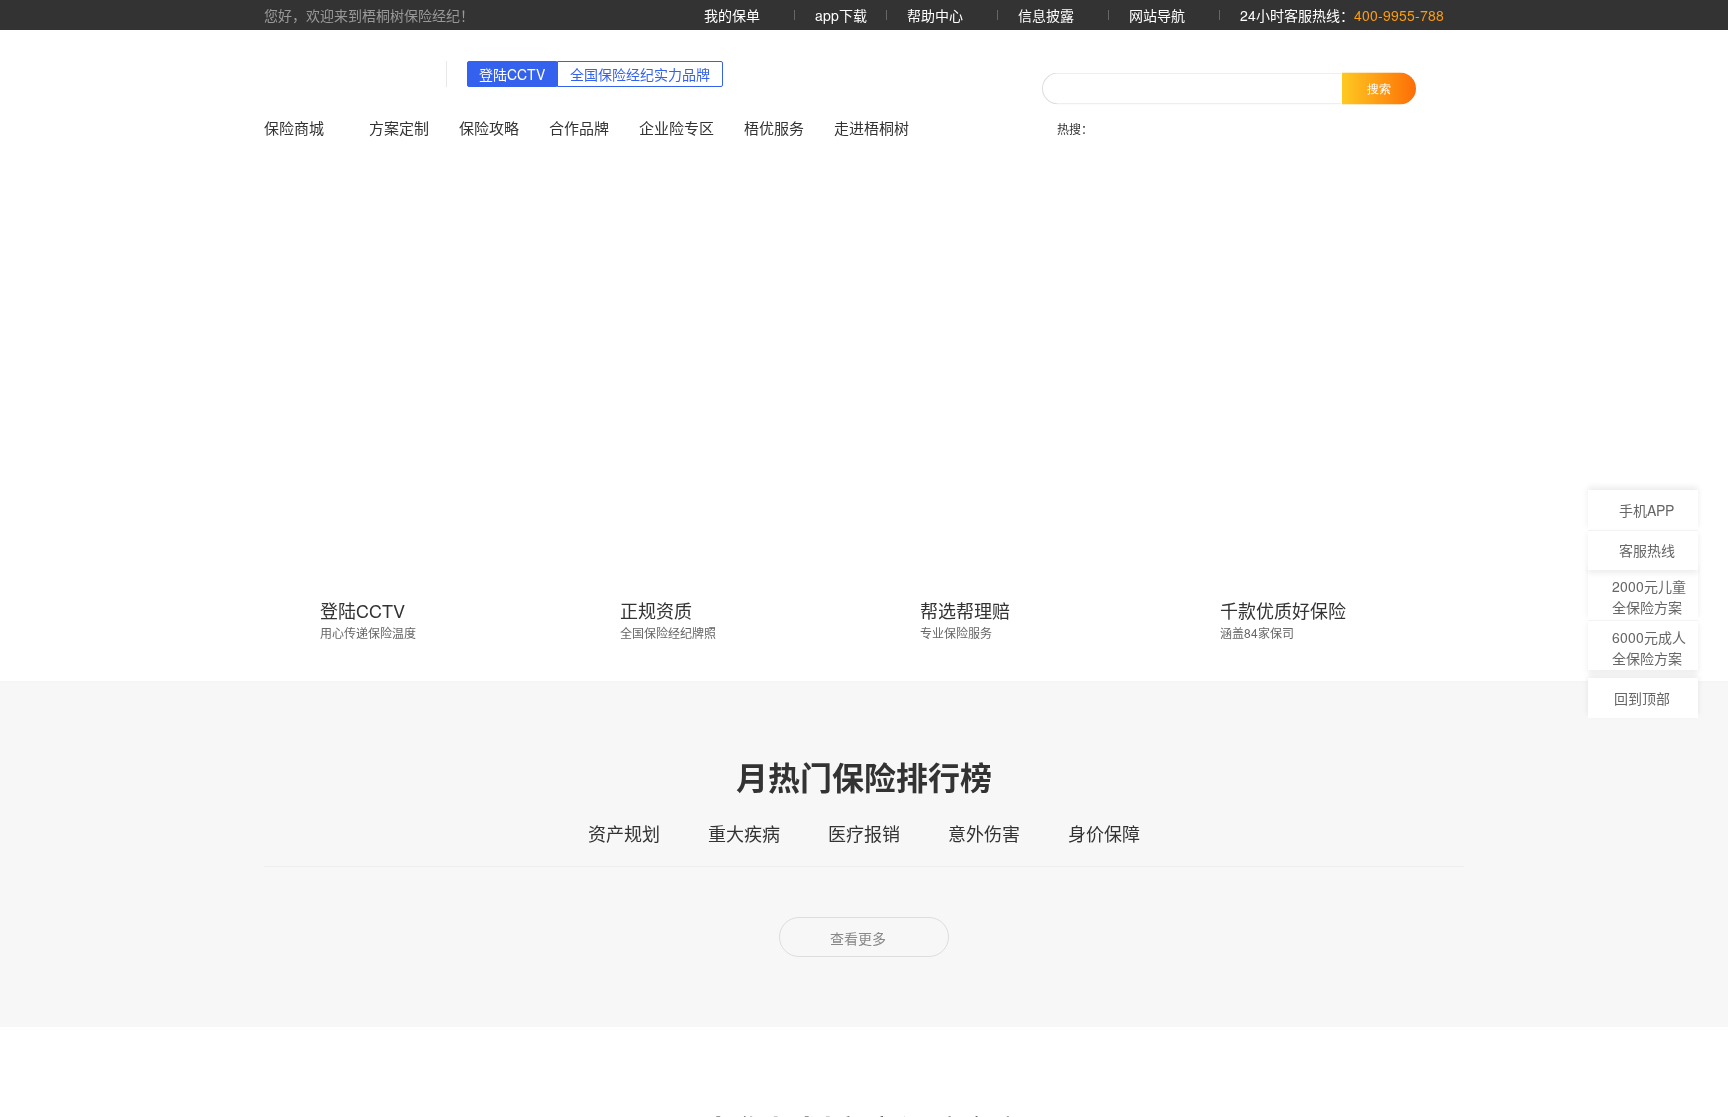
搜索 (1379, 88)
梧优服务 (774, 127)
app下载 (841, 15)
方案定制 (399, 127)
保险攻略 (489, 127)
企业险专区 (676, 127)
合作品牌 (579, 127)
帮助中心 (937, 15)
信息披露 (1048, 15)
